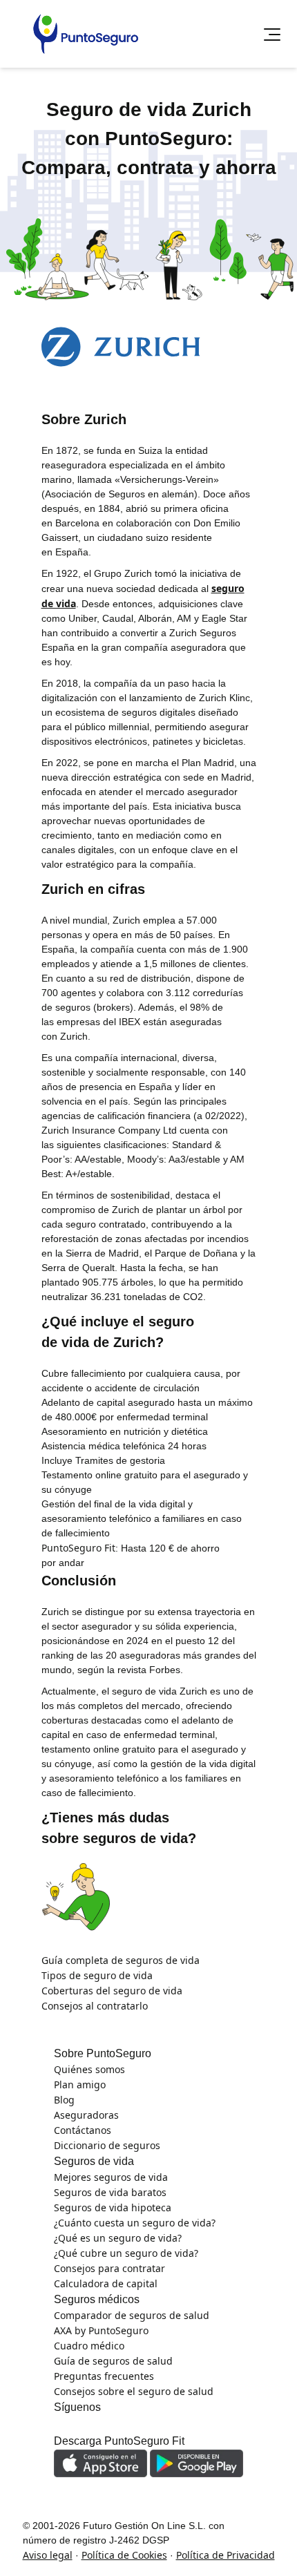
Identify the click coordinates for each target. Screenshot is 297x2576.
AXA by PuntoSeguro (84, 300)
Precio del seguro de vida (96, 188)
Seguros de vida (58, 82)
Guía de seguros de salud (97, 325)
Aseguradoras (67, 238)
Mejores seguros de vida (95, 137)
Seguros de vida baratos (94, 162)
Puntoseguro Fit (59, 383)
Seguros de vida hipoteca (96, 111)
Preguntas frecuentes (87, 351)
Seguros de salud (62, 271)
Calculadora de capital (88, 213)
